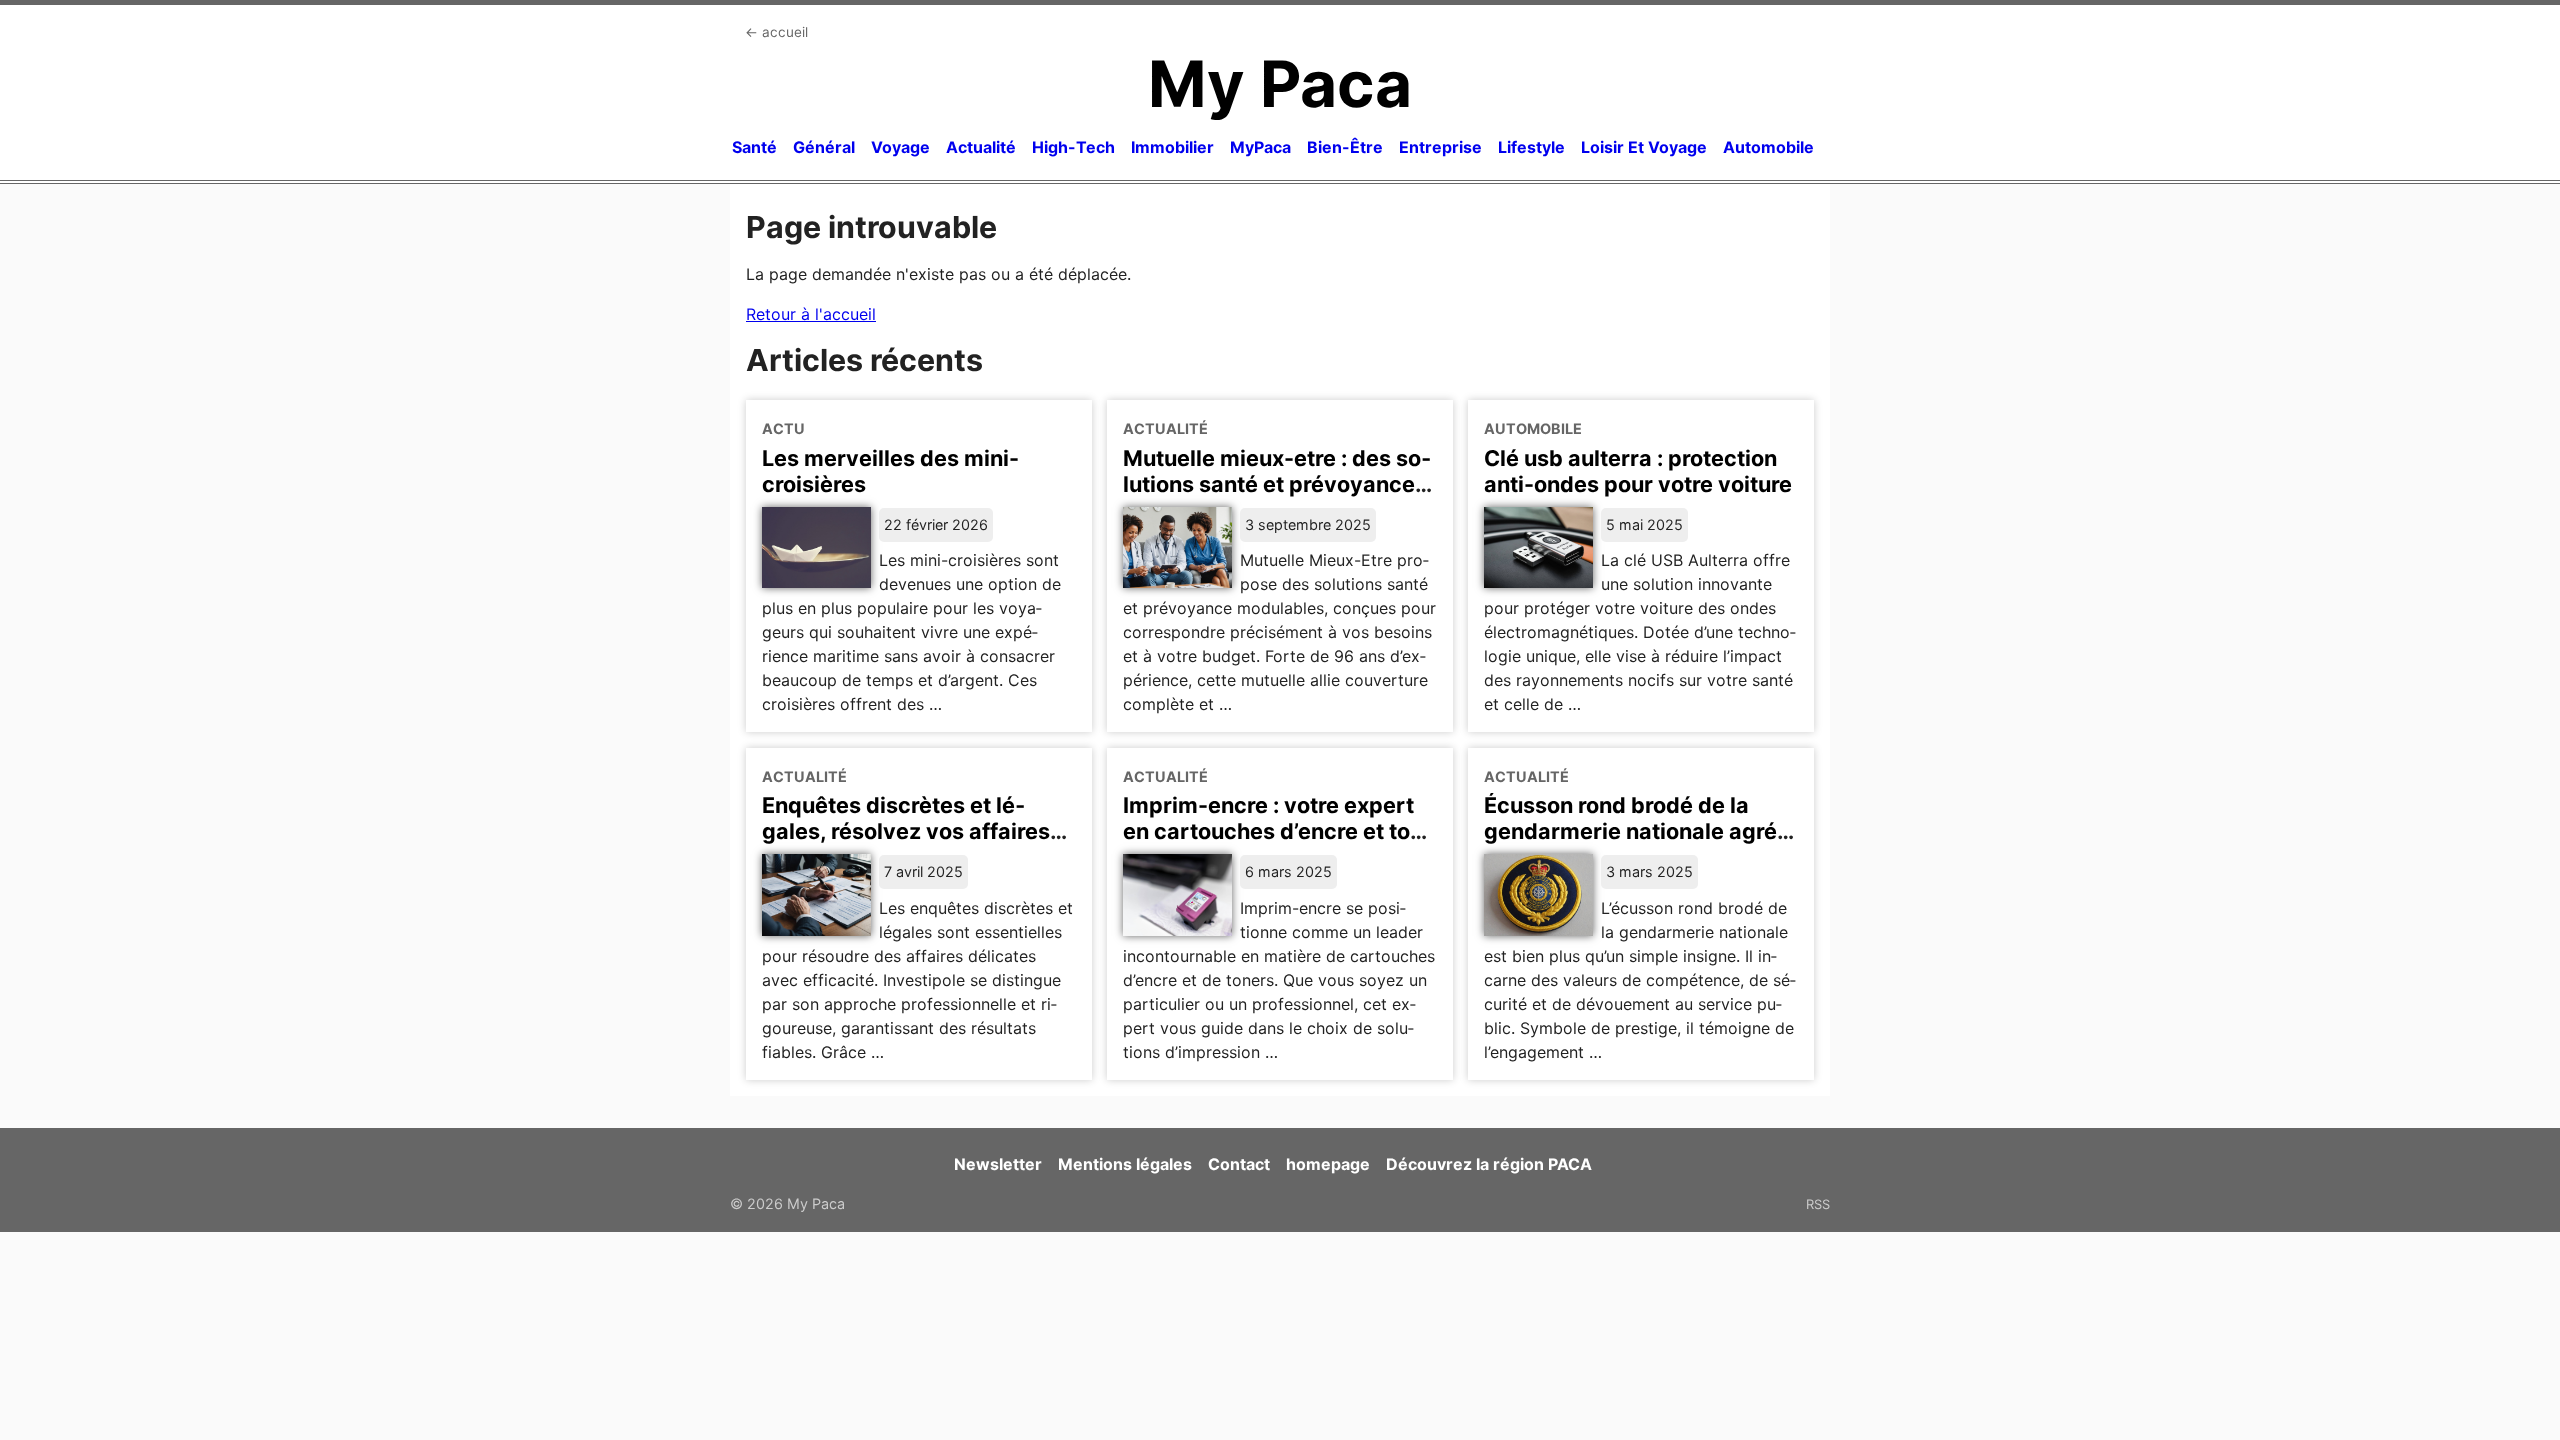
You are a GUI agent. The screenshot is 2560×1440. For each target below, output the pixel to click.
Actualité (981, 147)
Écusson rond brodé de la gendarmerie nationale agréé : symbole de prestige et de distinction (1637, 844)
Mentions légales (1125, 1164)
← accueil (776, 32)
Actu (783, 428)
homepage (1328, 1164)
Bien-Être (1345, 147)
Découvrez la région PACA (1489, 1164)
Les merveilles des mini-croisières (890, 471)
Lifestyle (1531, 147)
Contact (1239, 1164)
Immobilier (1172, 147)
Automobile (1768, 147)
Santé (754, 147)
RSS (1818, 1204)
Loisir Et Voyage (1644, 147)
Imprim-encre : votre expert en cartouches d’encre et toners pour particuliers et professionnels (1271, 844)
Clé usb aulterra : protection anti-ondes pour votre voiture (1638, 471)
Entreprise (1440, 147)
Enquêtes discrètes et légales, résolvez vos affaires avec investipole (906, 831)
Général (824, 147)
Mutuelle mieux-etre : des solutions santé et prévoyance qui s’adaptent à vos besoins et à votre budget (1277, 497)
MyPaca (1260, 147)
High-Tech (1073, 147)
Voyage (900, 147)
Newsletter (998, 1164)
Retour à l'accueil (811, 314)
